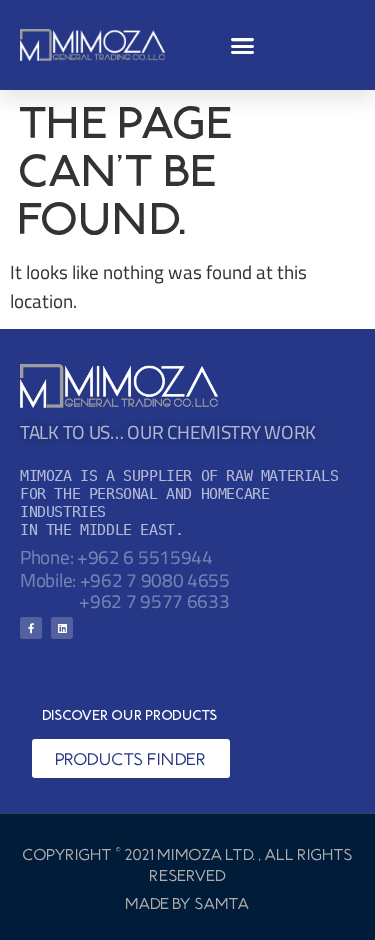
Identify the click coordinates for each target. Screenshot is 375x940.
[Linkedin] (62, 628)
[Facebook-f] (31, 628)
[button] (243, 45)
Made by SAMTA (188, 903)
